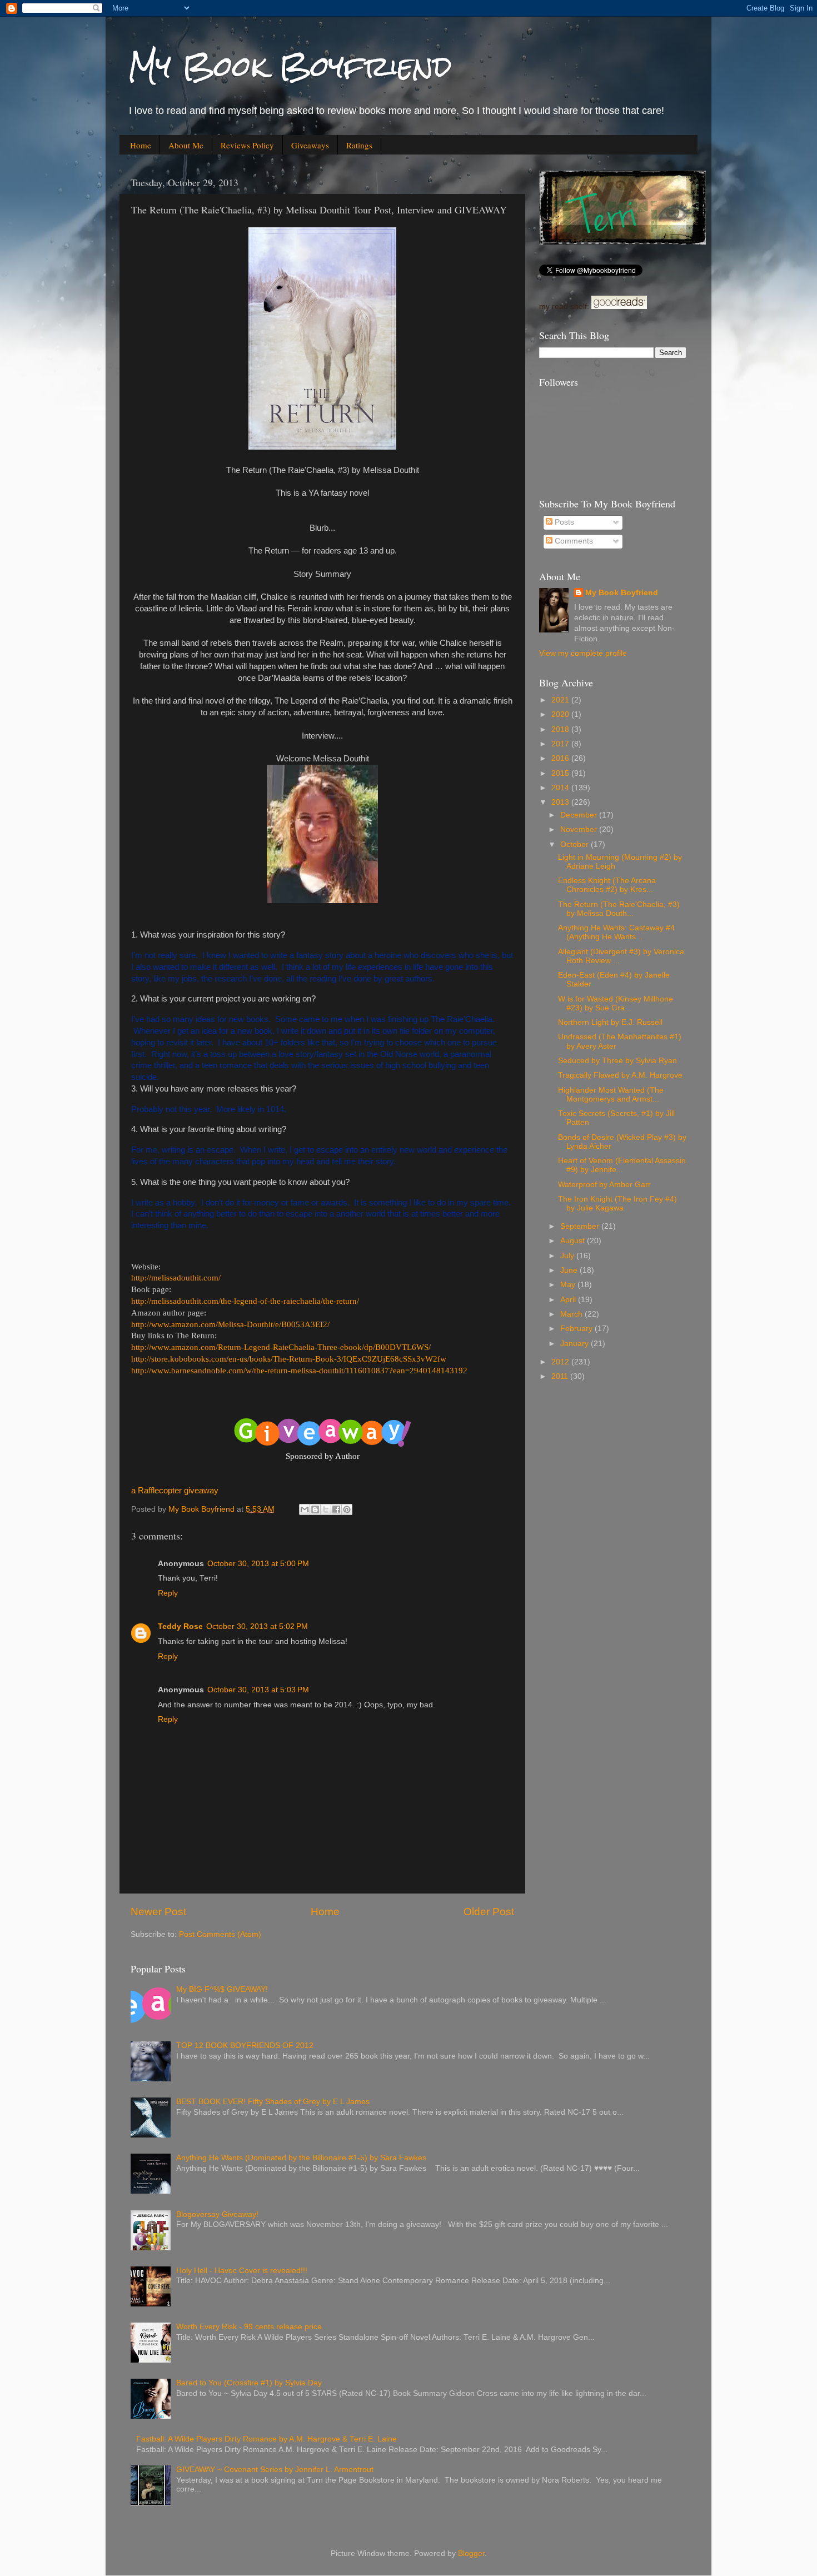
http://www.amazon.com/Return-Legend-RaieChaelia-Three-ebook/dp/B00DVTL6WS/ (281, 1347)
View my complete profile (583, 653)
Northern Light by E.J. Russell (610, 1022)
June (570, 1270)
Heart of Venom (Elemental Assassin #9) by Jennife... (622, 1165)
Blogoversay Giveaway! (217, 2214)
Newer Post (158, 1912)
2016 (561, 758)
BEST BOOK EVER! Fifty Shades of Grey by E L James (273, 2102)
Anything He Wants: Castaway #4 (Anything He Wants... (616, 932)
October (576, 844)
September (581, 1226)
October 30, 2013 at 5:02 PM (257, 1626)
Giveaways (310, 145)
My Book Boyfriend (290, 66)
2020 (561, 714)
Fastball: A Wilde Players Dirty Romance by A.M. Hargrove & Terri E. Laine (266, 2439)
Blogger (471, 2553)
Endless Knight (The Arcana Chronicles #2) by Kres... (607, 885)
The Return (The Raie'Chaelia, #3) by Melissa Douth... (619, 909)
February (577, 1329)
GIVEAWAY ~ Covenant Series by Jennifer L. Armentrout (275, 2470)
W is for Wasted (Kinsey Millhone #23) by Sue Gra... (616, 1003)
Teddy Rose (180, 1626)
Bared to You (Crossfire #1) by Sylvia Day (249, 2383)
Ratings (359, 145)
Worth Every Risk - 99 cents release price (249, 2327)
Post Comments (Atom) (220, 1934)
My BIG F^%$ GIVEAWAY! (222, 1989)
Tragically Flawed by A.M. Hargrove (620, 1075)
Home (141, 145)
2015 (561, 773)
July (568, 1256)
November (580, 829)
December (580, 815)
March (572, 1314)
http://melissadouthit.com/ (176, 1278)
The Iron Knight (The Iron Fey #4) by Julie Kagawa (617, 1204)
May (569, 1285)
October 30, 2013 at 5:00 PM (258, 1564)
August (574, 1241)
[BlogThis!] (315, 1509)
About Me (186, 145)
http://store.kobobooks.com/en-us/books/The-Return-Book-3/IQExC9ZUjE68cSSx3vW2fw (289, 1359)
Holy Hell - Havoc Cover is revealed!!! (242, 2271)
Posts (563, 522)
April (569, 1300)
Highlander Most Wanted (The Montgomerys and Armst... (611, 1095)
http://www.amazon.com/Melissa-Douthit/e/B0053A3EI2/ (230, 1324)
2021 (561, 700)
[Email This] (305, 1509)
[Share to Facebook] (336, 1509)
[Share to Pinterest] (347, 1509)
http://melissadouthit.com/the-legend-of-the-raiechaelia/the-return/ (245, 1301)
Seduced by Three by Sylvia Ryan (617, 1061)
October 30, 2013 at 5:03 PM (258, 1690)
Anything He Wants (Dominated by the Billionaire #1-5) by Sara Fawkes (301, 2158)
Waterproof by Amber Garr (604, 1185)
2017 (561, 744)
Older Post (489, 1912)
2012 (561, 1362)
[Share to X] (326, 1509)
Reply (168, 1593)
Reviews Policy (247, 145)
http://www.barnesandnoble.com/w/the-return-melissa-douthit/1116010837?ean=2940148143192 (299, 1371)
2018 (561, 729)
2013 (561, 802)
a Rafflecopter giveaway (175, 1491)
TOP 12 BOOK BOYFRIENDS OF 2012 (245, 2046)
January (576, 1344)
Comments (573, 541)
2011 (561, 1376)
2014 (561, 788)
